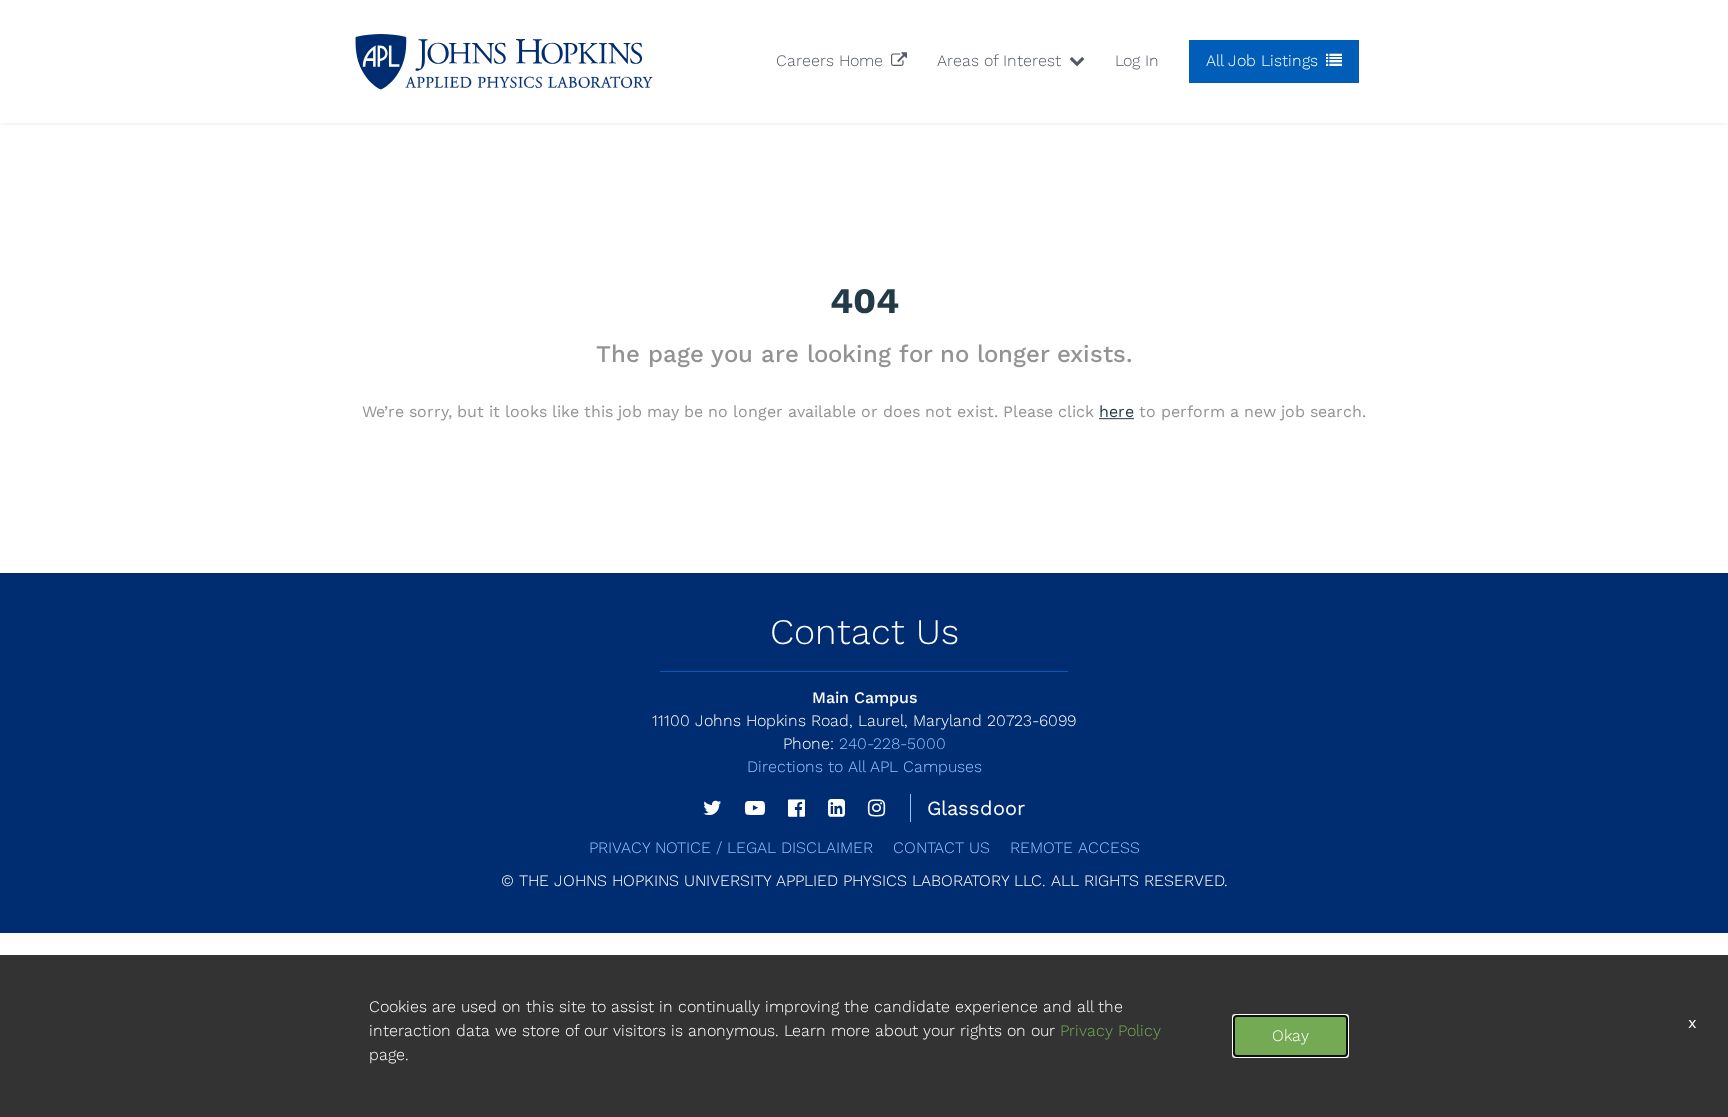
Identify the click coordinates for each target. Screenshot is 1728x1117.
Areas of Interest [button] (1001, 60)
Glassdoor (976, 808)
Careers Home (832, 60)
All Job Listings (1264, 60)
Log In (1137, 60)
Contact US (941, 847)
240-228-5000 (864, 743)
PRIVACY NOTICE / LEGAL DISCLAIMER (731, 847)
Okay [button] (1290, 1035)
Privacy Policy (1110, 1030)
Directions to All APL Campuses (864, 766)
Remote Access (1075, 847)
